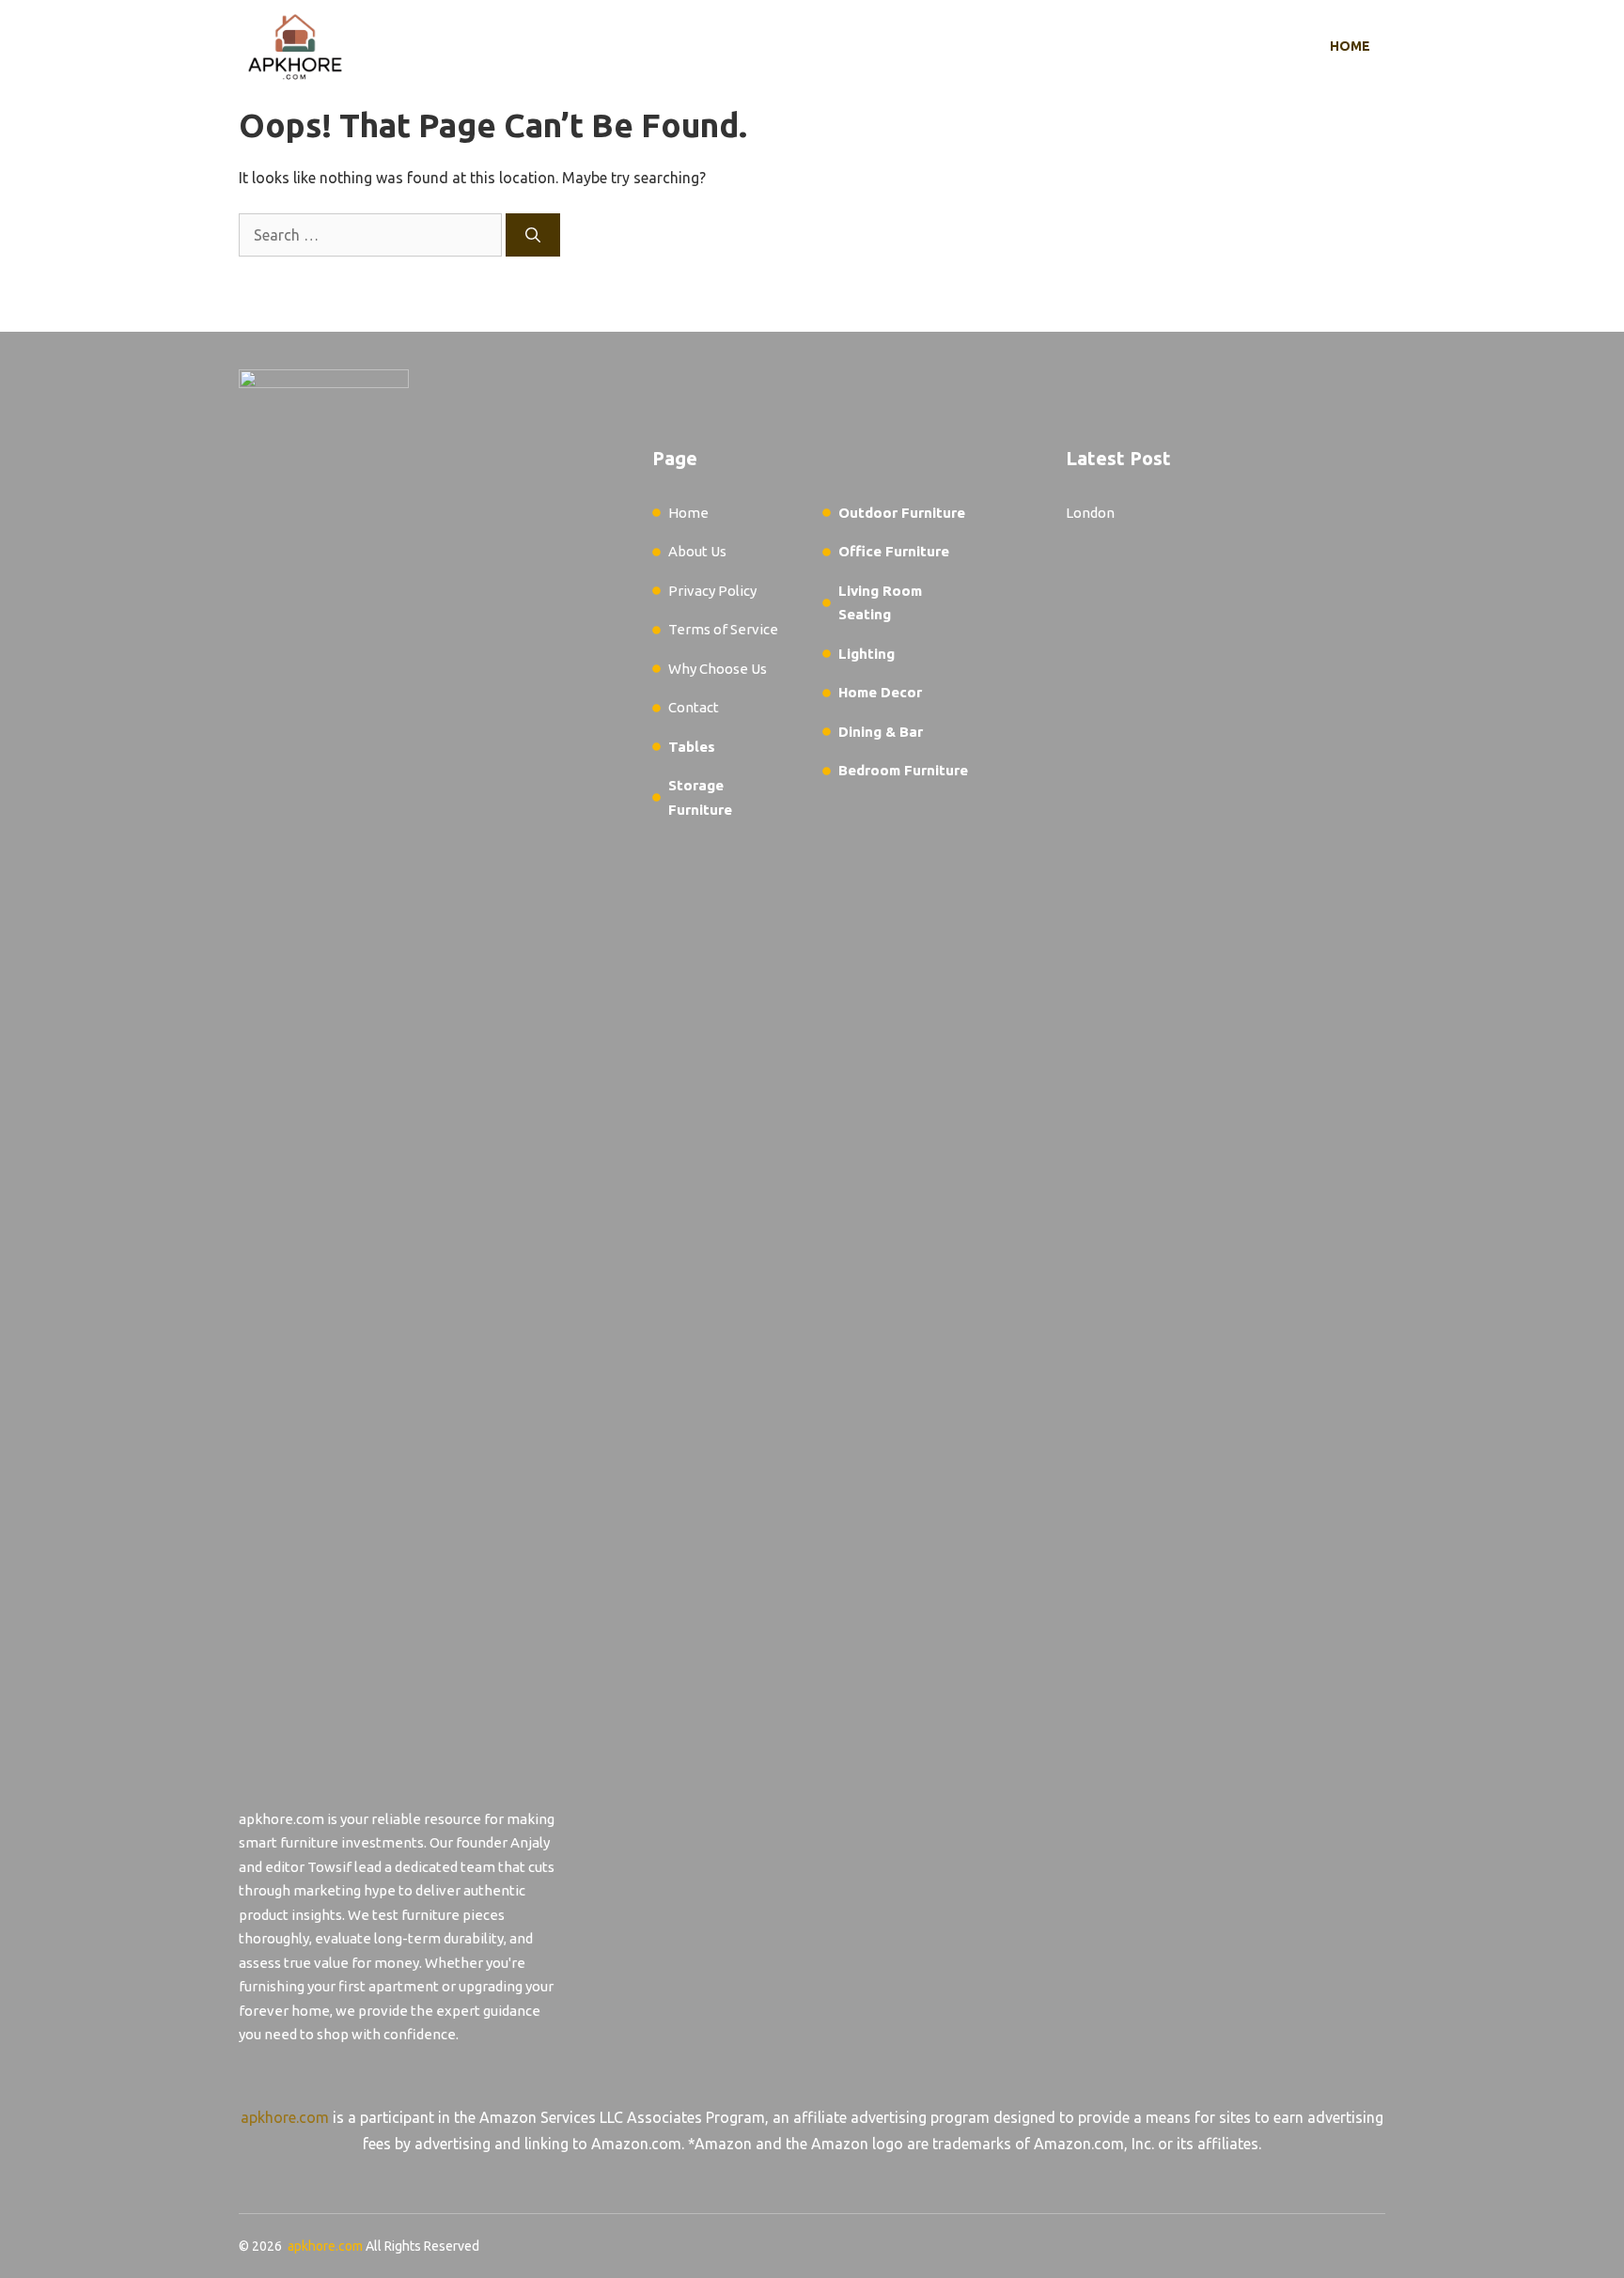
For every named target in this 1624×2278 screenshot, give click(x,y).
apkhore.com (285, 2117)
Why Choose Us (718, 669)
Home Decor (880, 692)
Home (1350, 46)
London (1090, 513)
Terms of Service (723, 629)
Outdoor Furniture (902, 513)
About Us (697, 551)
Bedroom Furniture (903, 770)
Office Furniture (894, 551)
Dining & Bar (881, 732)
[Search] (533, 235)
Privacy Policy (712, 591)
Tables (692, 747)
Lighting (867, 654)
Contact (694, 707)
